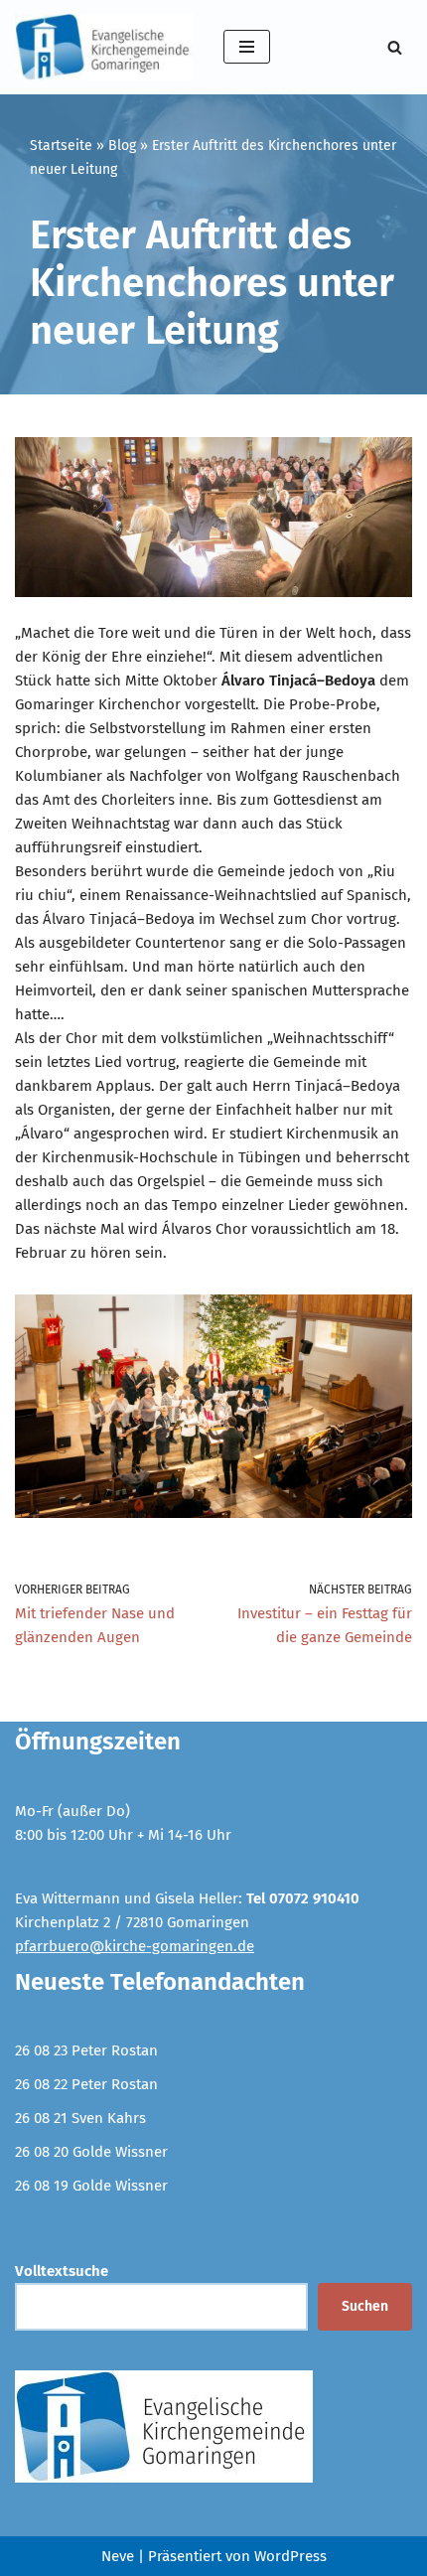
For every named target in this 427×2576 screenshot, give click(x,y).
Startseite (61, 146)
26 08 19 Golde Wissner (91, 2186)
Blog (122, 146)
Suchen (365, 2306)
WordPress (290, 2556)
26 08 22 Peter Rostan (86, 2084)
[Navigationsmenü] (247, 47)
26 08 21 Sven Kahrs (80, 2118)
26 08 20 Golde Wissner (91, 2152)
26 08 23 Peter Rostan (86, 2050)
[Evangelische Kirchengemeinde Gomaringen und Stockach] (104, 47)
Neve (118, 2556)
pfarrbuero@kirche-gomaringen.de (135, 1946)
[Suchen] (395, 47)
